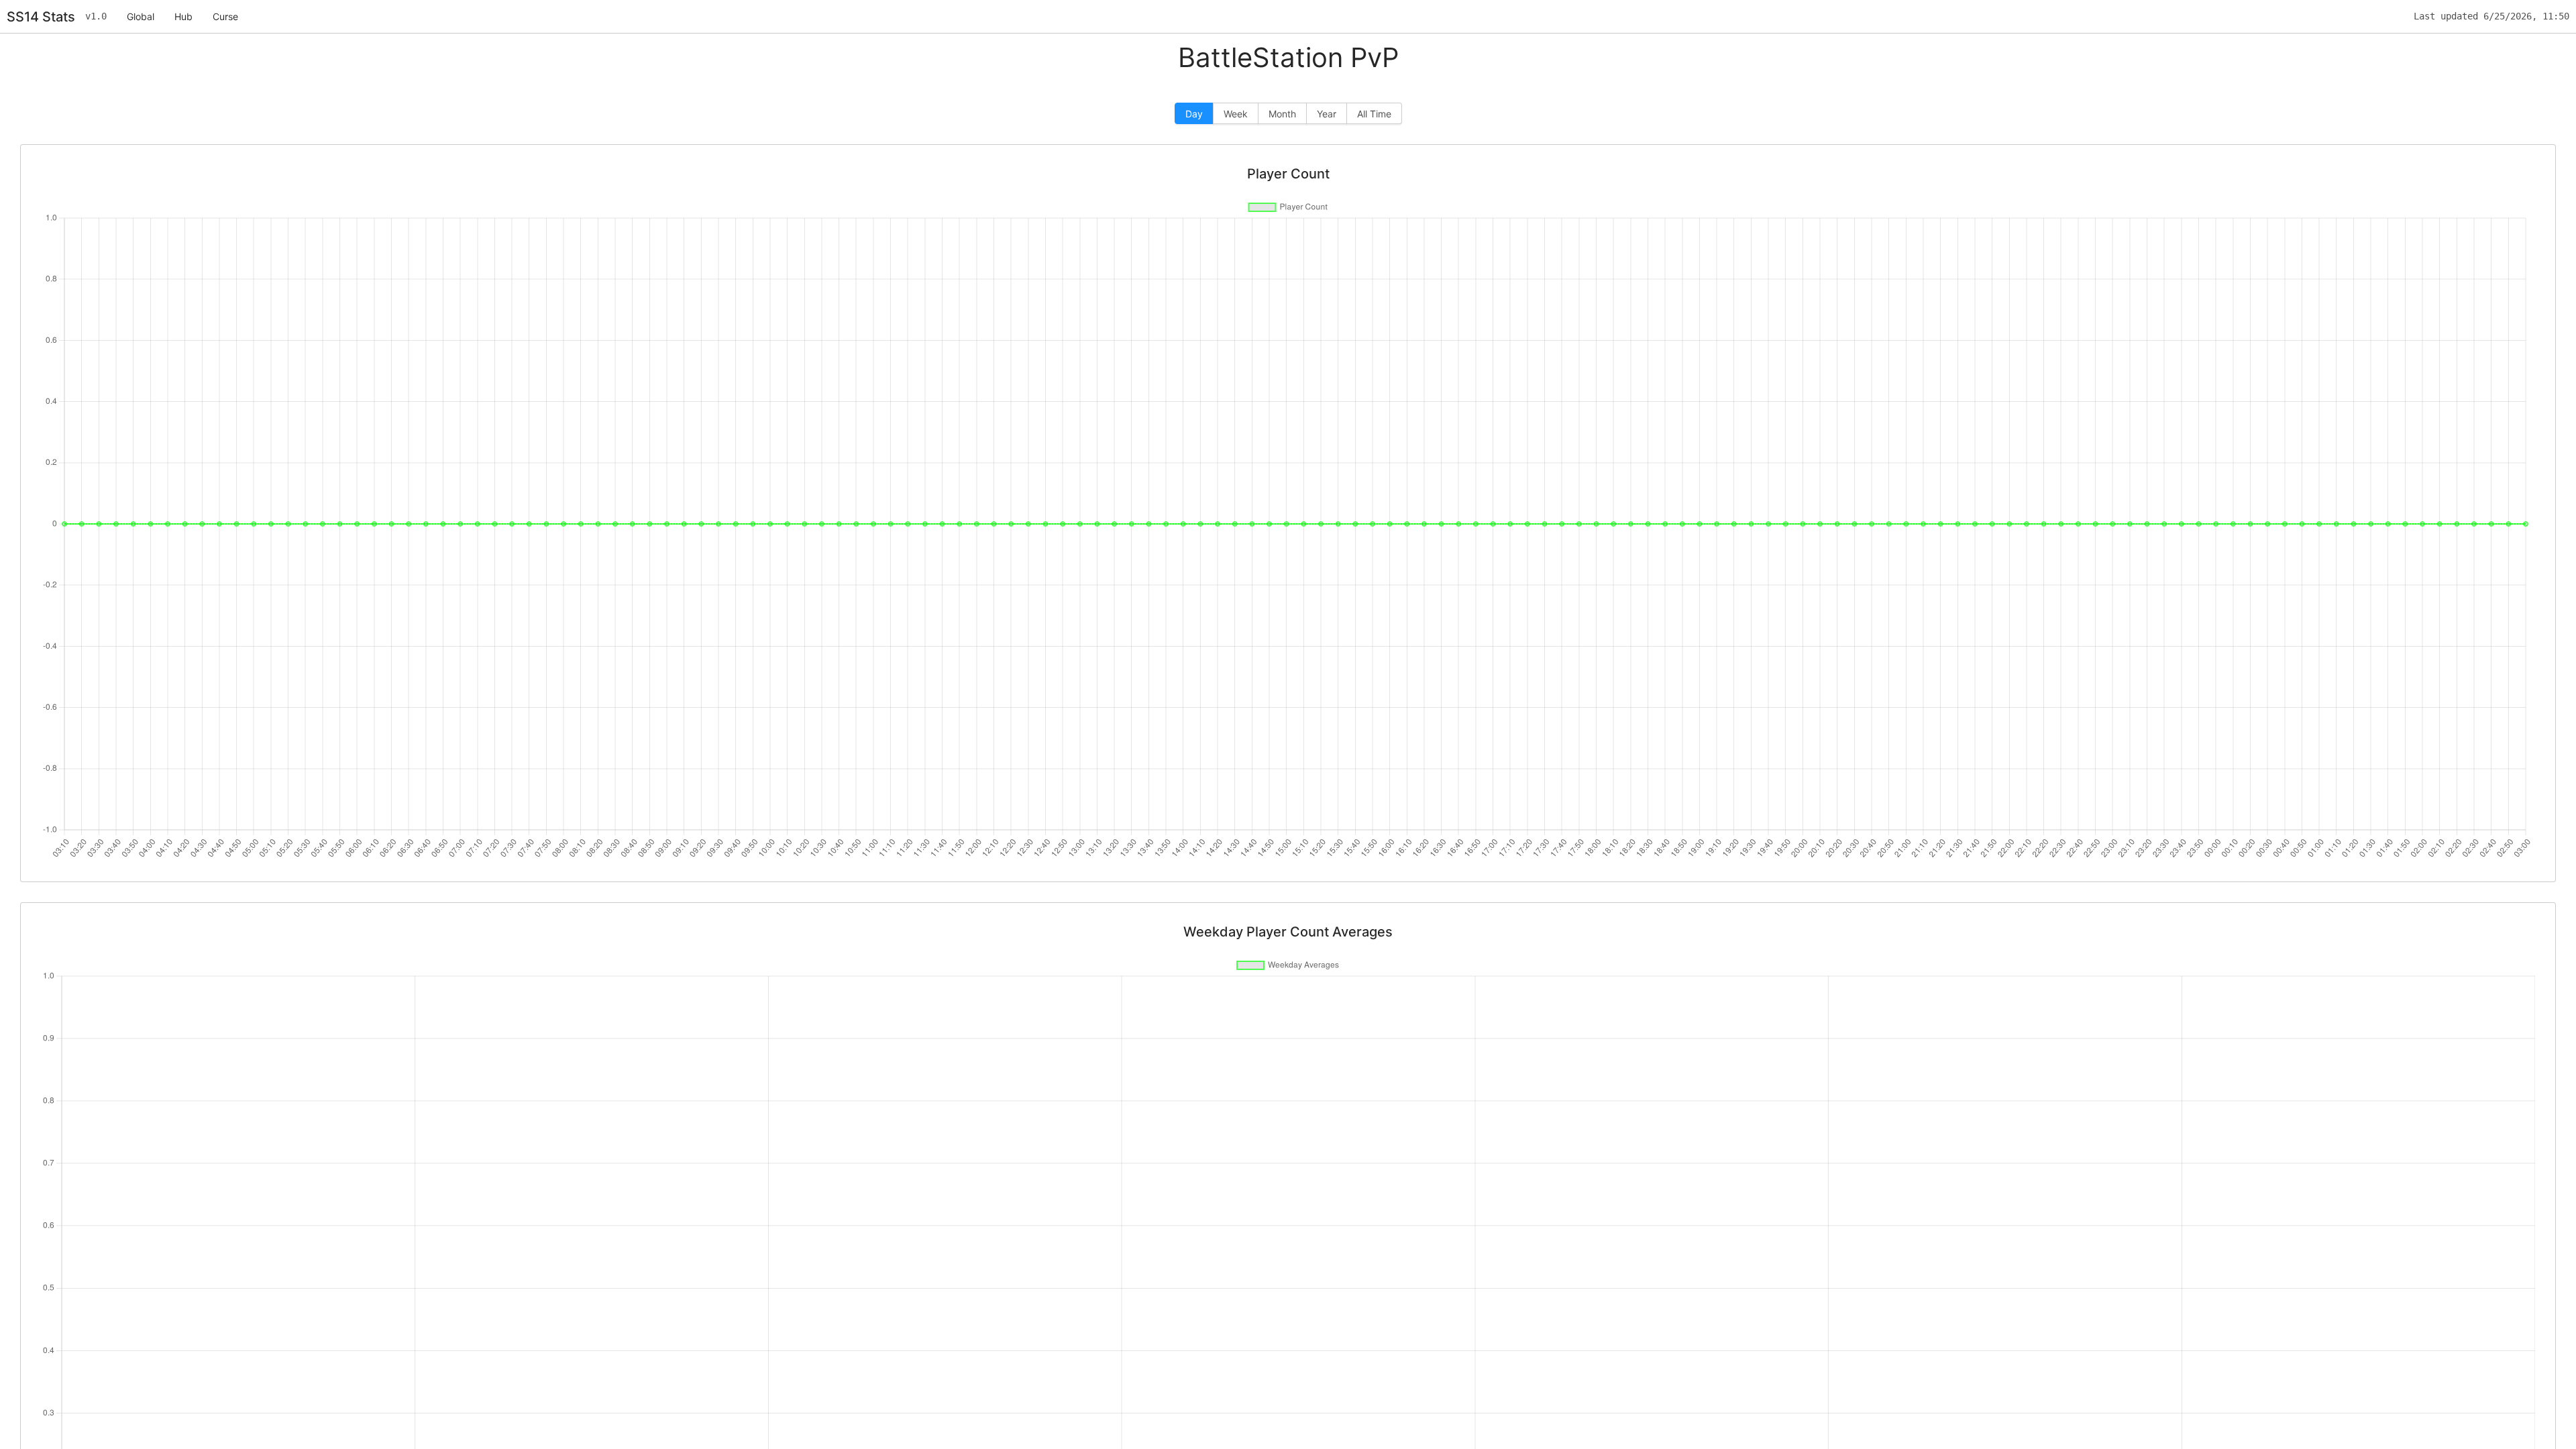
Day (1194, 114)
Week (1236, 114)
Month (1282, 114)
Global (141, 16)
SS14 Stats (41, 17)
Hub (183, 16)
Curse (225, 16)
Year (1327, 114)
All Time (1374, 114)
